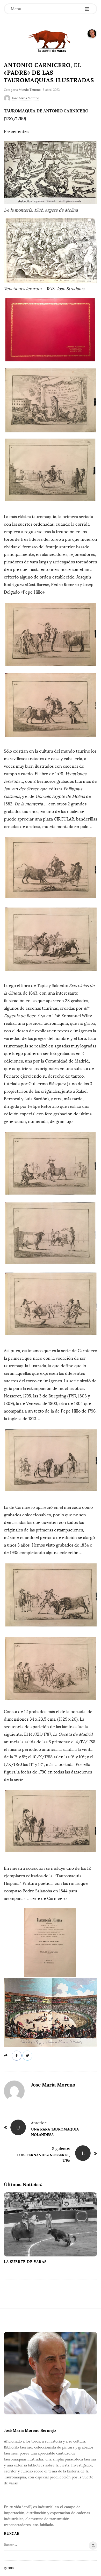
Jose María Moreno (26, 98)
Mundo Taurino (30, 90)
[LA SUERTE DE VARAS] (51, 41)
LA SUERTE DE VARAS (25, 2262)
